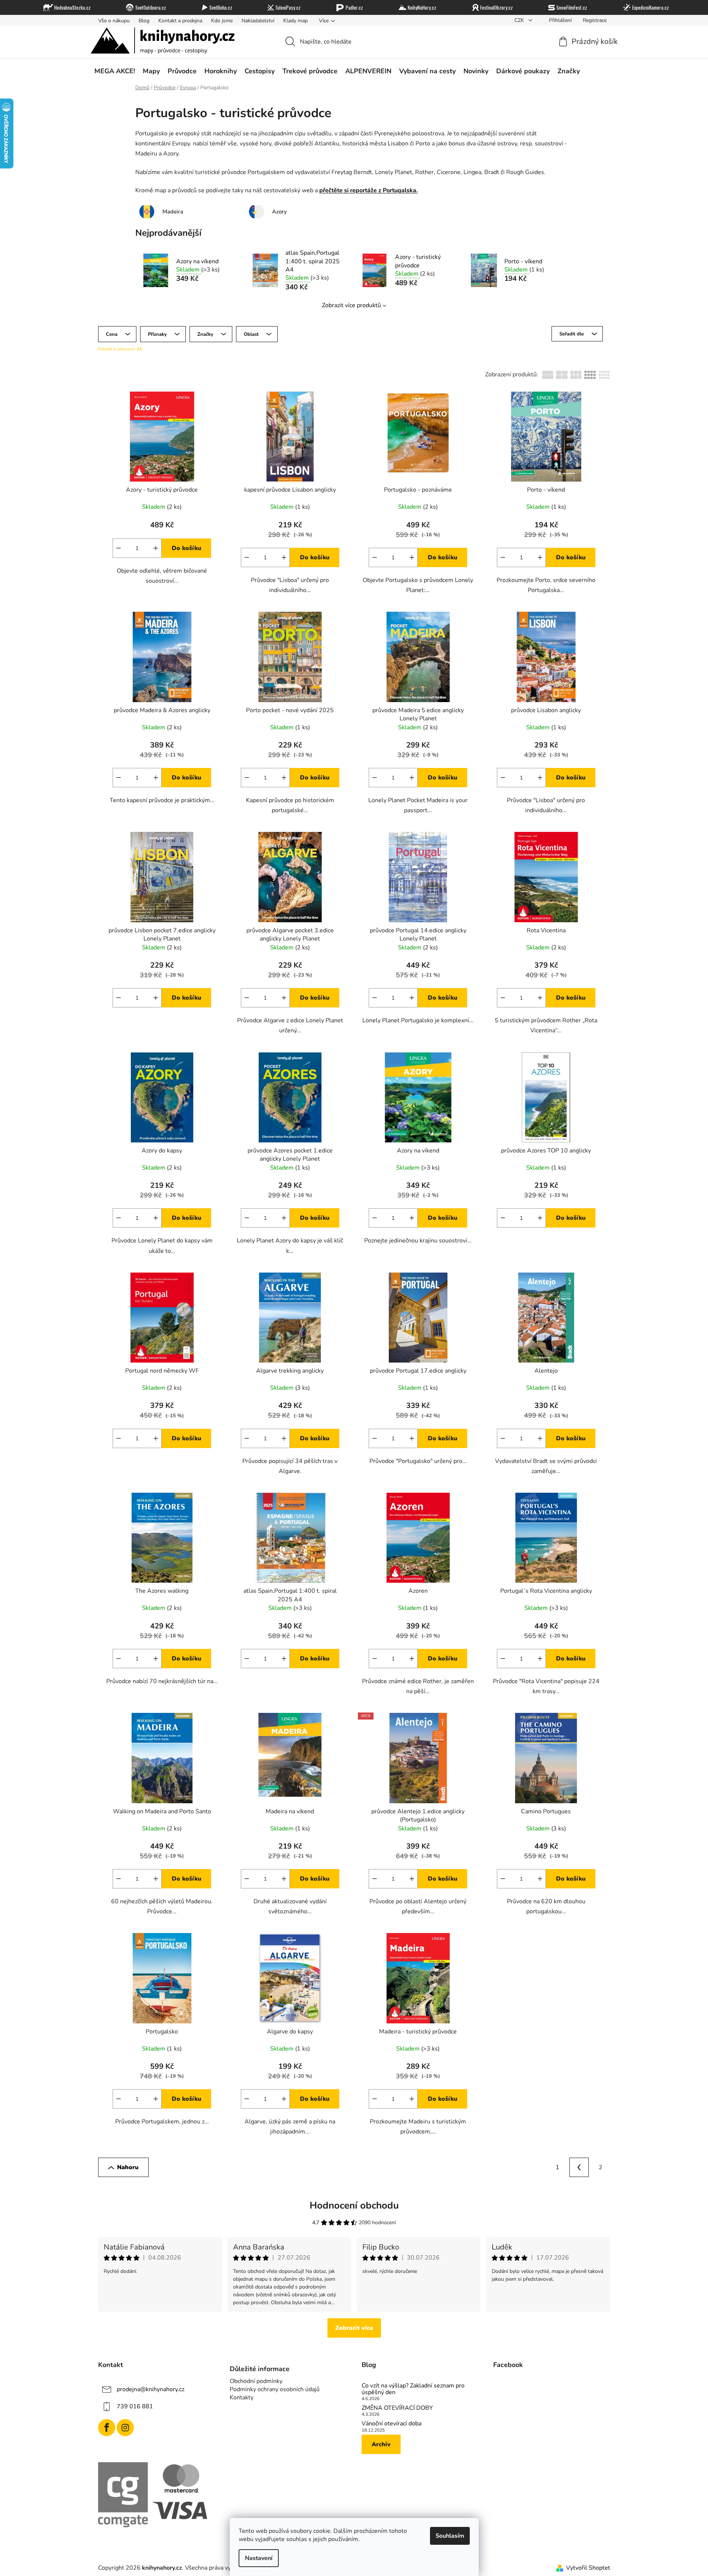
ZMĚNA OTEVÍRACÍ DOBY (397, 2408)
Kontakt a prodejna (180, 21)
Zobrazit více (354, 2328)
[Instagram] (125, 2428)
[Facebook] (107, 2428)
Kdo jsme (222, 21)
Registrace (595, 20)
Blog (144, 21)
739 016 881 (135, 2406)
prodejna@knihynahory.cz (151, 2389)
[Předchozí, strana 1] (579, 2167)
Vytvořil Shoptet (588, 2568)
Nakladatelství (258, 21)
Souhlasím (450, 2536)
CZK (520, 20)
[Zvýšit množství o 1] (156, 548)
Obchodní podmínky (256, 2381)
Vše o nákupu (114, 21)
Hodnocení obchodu (354, 2205)
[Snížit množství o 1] (119, 548)
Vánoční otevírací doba (392, 2424)
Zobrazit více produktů (351, 305)
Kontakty (242, 2397)
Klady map (295, 21)
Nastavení (259, 2558)
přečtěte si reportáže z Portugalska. (368, 190)
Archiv (381, 2444)
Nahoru (128, 2167)
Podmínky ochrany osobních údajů (275, 2389)
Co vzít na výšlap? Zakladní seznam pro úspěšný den (413, 2389)
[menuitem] (115, 71)
